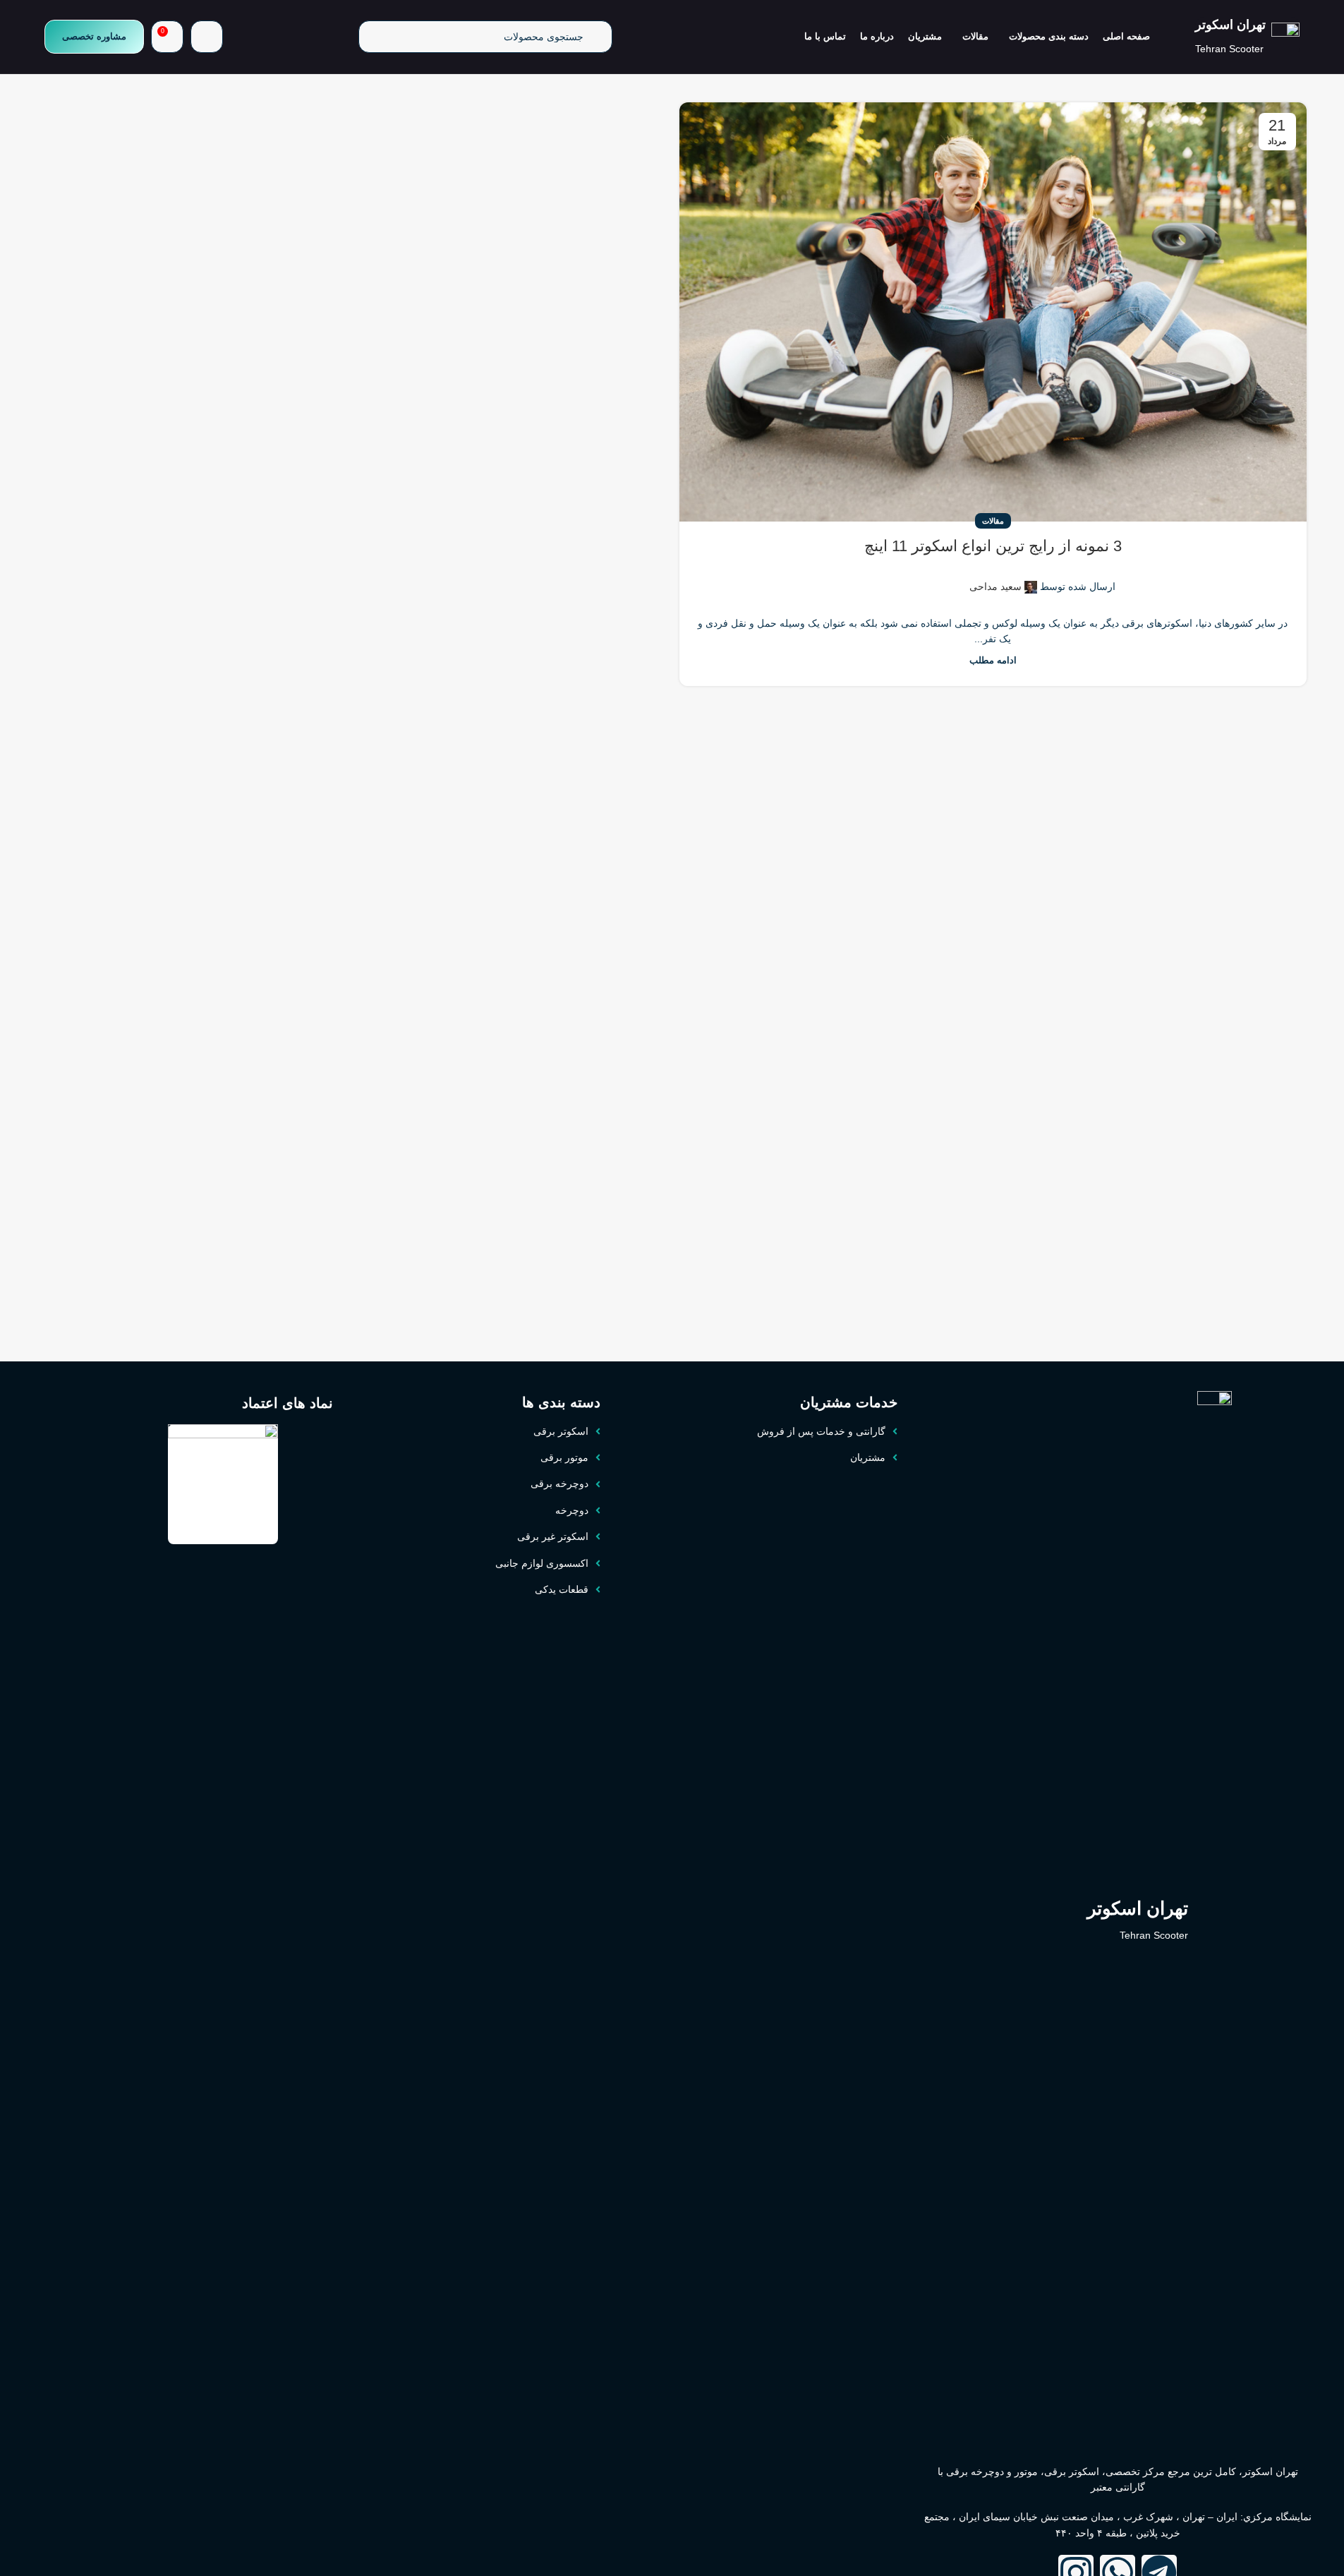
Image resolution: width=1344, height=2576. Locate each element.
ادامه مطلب (993, 661)
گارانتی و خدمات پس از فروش (821, 1431)
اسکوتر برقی (561, 1431)
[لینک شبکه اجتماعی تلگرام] (883, 578)
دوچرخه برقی (559, 1483)
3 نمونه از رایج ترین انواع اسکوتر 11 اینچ (993, 546)
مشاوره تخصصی (94, 36)
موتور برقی (564, 1457)
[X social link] (933, 578)
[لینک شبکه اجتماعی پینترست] (916, 578)
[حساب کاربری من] (207, 37)
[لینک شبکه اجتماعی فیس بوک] (950, 578)
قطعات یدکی (562, 1589)
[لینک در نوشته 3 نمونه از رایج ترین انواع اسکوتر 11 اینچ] (993, 312)
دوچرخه (572, 1510)
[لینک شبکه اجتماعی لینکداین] (900, 578)
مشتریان (868, 1457)
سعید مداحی (995, 586)
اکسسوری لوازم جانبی (542, 1563)
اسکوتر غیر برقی (553, 1536)
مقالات (993, 521)
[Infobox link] (1247, 37)
